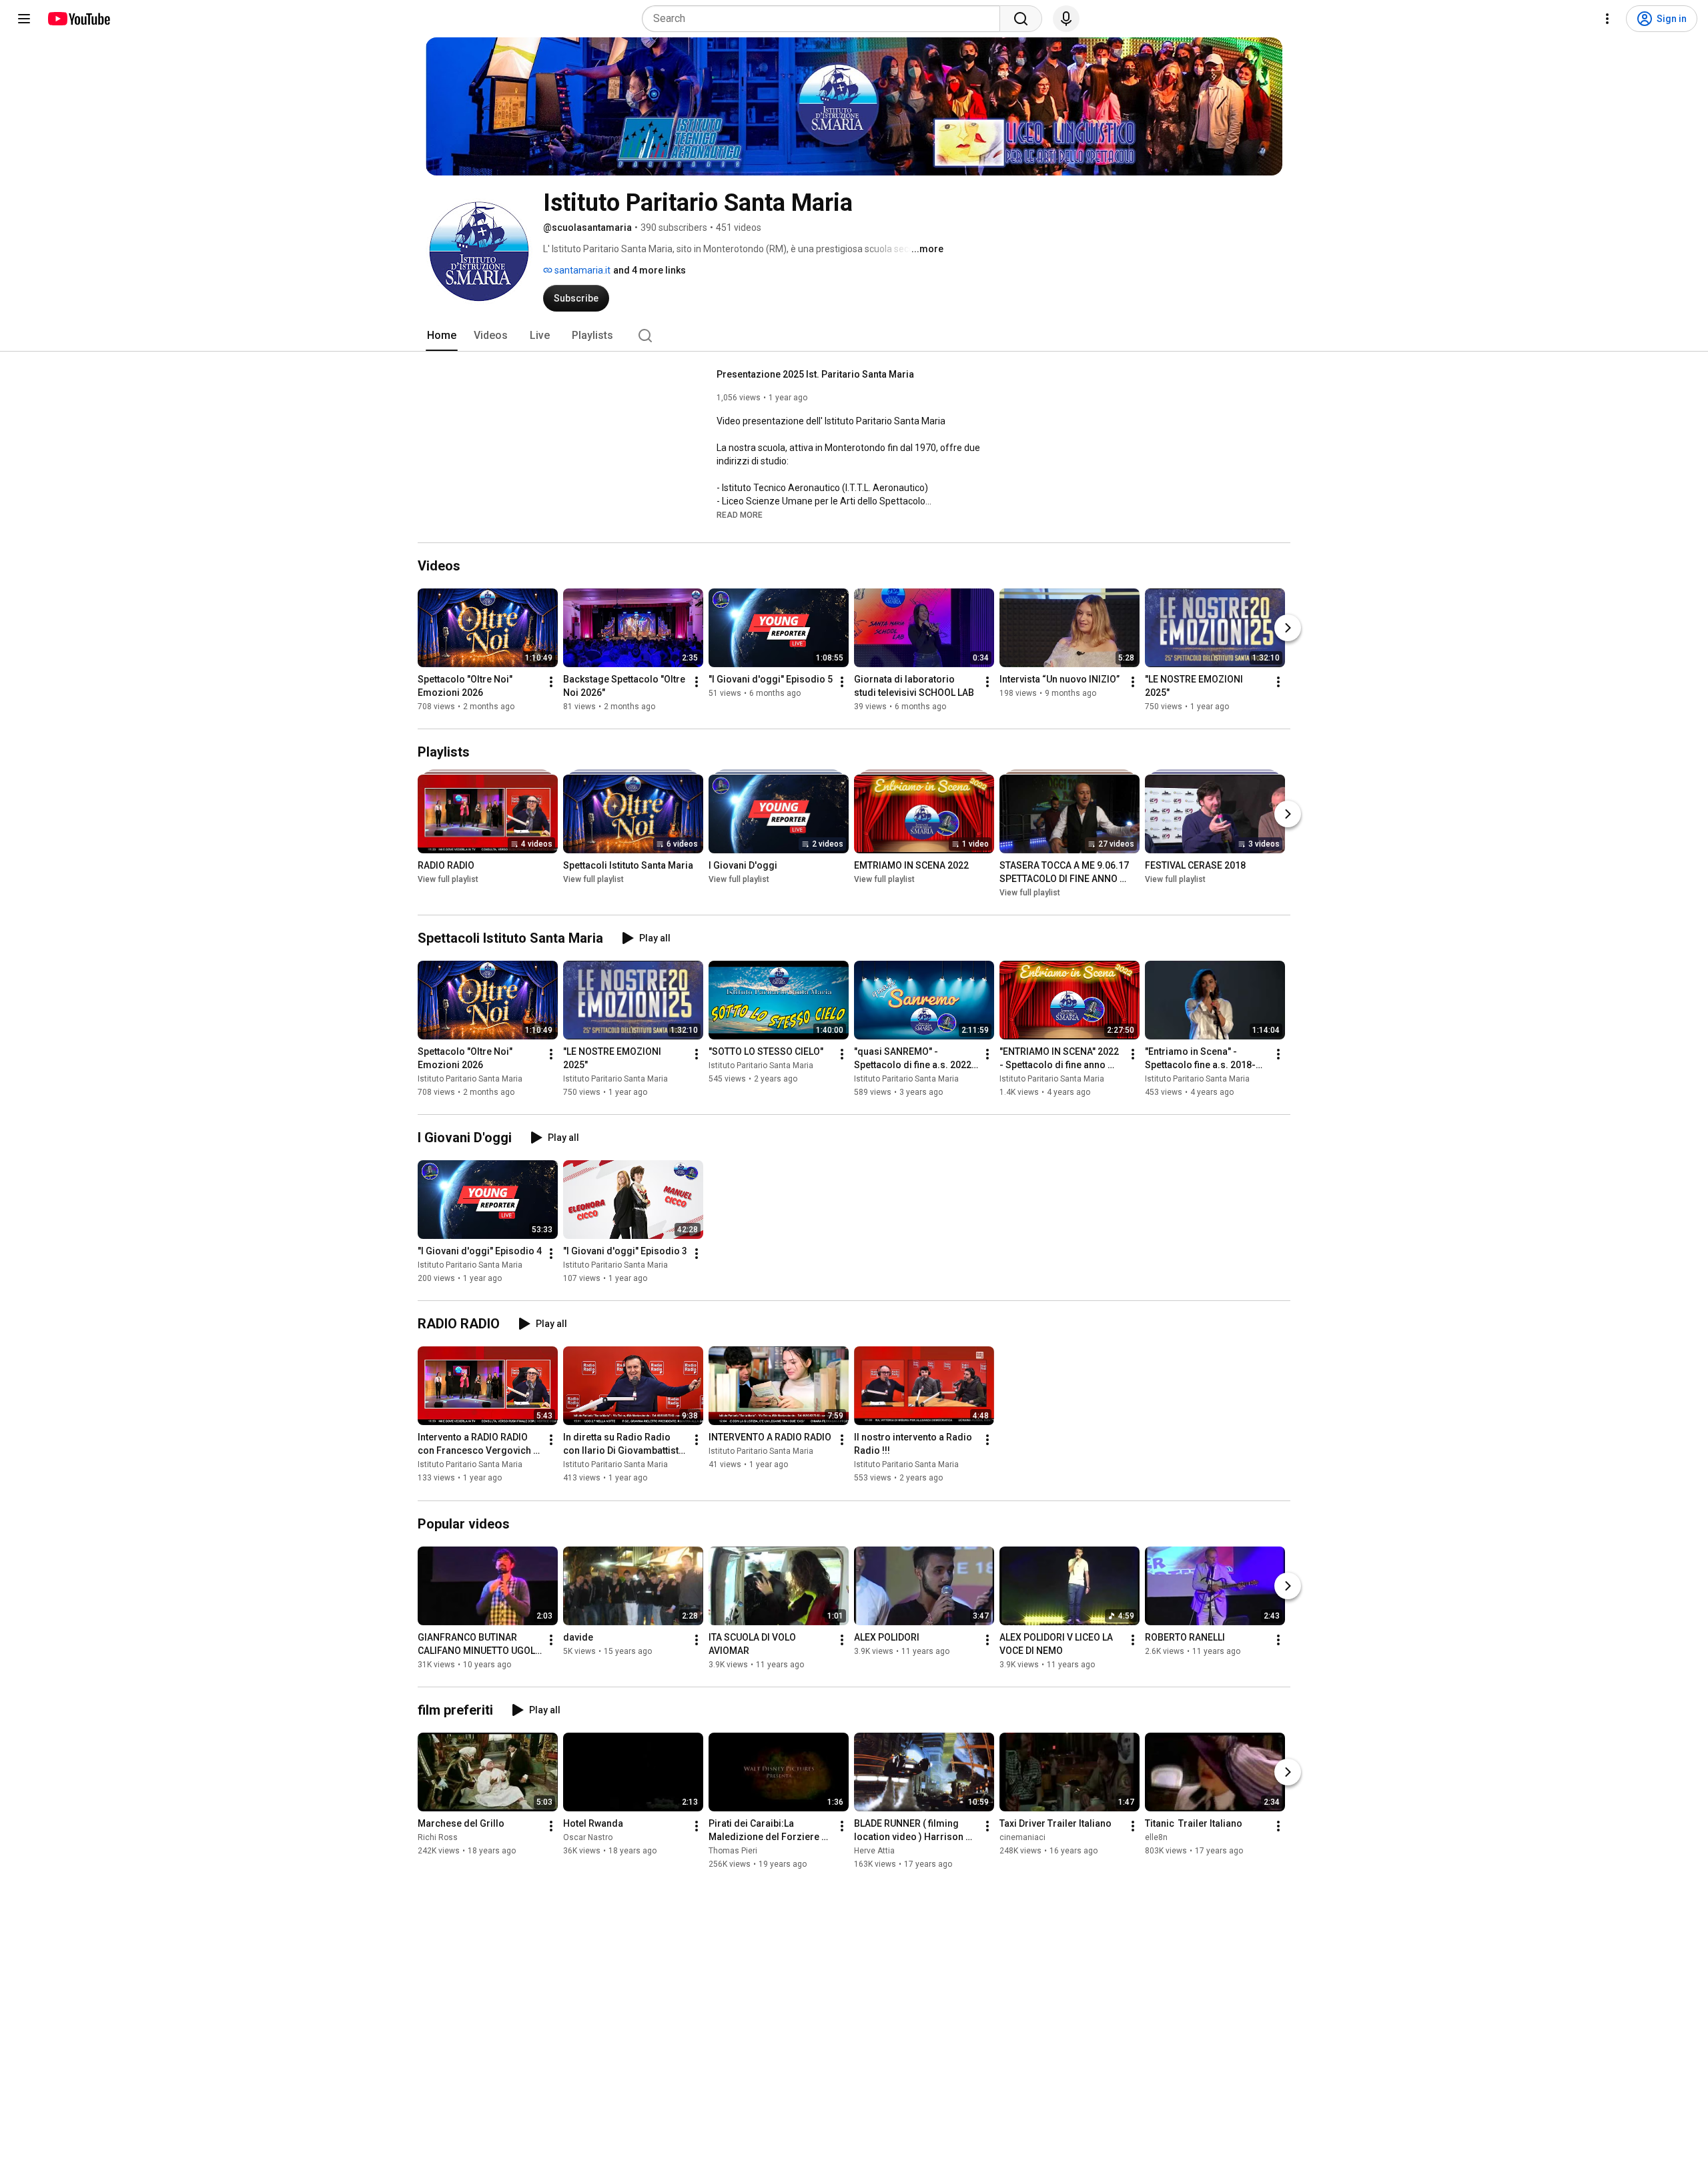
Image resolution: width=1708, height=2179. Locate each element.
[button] (740, 514)
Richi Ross (438, 1837)
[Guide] (24, 19)
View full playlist (448, 879)
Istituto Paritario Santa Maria (470, 1079)
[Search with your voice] (1066, 19)
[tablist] (854, 336)
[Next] (1288, 628)
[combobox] (825, 19)
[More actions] (551, 682)
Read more (740, 515)
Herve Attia (874, 1851)
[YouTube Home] (78, 19)
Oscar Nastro (588, 1837)
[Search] (1021, 19)
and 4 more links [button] (650, 270)
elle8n (1156, 1837)
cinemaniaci (1022, 1837)
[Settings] (1607, 19)
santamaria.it (581, 270)
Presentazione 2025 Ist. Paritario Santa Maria (815, 374)
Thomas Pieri (733, 1851)
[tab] (442, 336)
